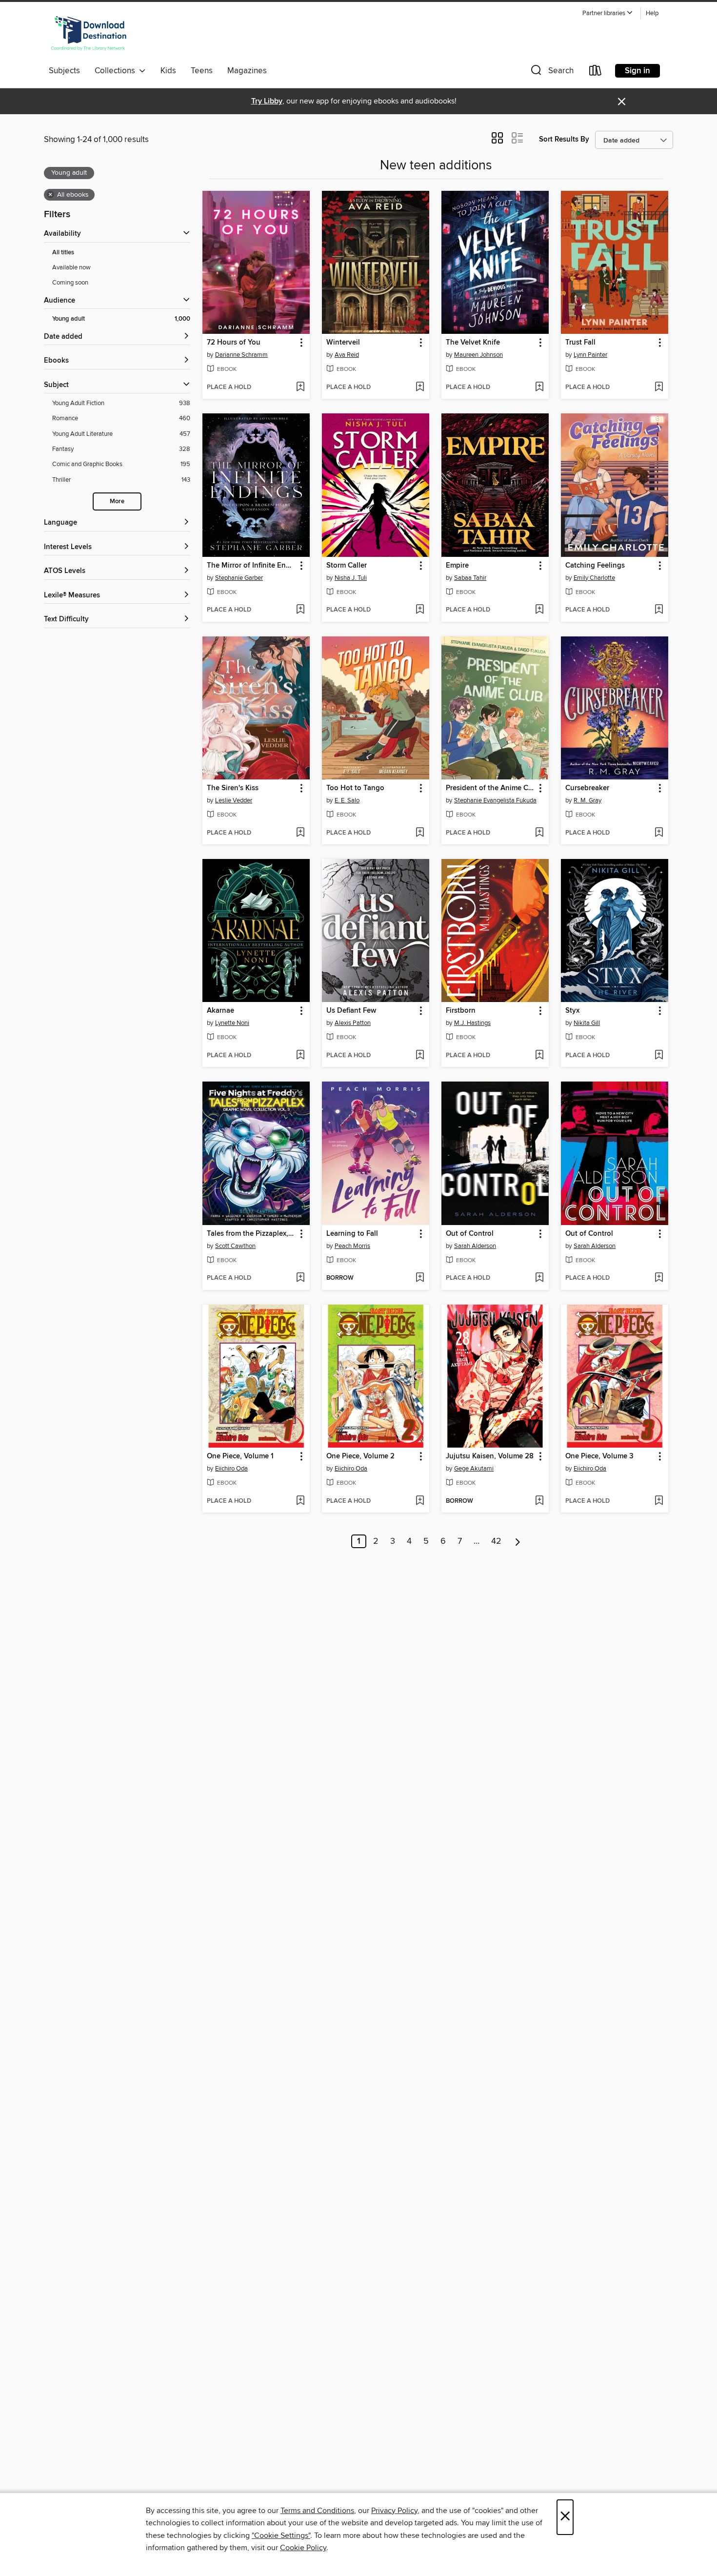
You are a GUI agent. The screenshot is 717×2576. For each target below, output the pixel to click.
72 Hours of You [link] (234, 343)
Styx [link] (572, 1011)
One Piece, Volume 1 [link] (240, 1456)
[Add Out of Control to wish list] (539, 1278)
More (117, 501)
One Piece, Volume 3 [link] (599, 1456)
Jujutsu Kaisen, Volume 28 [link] (490, 1456)
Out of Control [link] (470, 1234)
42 (496, 1541)
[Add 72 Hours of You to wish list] (300, 388)
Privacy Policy (394, 2511)
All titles (63, 253)
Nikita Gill (587, 1023)
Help (652, 13)
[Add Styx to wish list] (659, 1056)
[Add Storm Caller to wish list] (420, 610)
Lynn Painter (590, 355)
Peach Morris (352, 1246)
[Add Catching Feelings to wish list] (659, 610)
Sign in (637, 71)
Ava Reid (347, 355)
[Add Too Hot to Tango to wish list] (420, 833)
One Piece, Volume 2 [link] (360, 1456)
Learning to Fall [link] (352, 1234)
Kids (168, 71)
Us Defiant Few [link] (351, 1011)
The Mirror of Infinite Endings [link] (251, 566)
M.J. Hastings (472, 1023)
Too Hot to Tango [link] (355, 788)
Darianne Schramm (241, 355)
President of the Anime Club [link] (490, 788)
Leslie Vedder (234, 800)
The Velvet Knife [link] (473, 343)
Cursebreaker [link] (587, 788)
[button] (608, 13)
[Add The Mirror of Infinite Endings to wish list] (300, 610)
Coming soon (70, 283)
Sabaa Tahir (470, 578)
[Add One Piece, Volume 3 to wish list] (659, 1501)
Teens (202, 71)
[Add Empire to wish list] (539, 610)
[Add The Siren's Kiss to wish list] (300, 833)
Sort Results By (564, 139)
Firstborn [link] (461, 1011)
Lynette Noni (232, 1023)
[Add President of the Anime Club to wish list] (539, 833)
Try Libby (267, 101)
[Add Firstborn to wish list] (539, 1056)
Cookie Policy (303, 2548)
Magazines (247, 71)
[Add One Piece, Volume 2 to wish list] (420, 1501)
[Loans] (596, 72)
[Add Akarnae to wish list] (300, 1056)
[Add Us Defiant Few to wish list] (420, 1056)
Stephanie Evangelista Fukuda (495, 800)
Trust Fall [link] (580, 343)
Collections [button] (117, 71)
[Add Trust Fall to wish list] (659, 388)
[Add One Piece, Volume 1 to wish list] (300, 1501)
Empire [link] (457, 566)
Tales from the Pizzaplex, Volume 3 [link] (251, 1234)
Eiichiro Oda (231, 1469)
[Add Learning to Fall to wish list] (420, 1278)
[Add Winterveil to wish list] (420, 388)
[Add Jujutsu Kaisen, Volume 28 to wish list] (539, 1501)
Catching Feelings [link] (595, 566)
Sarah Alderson (475, 1246)
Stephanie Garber (239, 578)
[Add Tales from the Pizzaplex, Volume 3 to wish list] (300, 1278)
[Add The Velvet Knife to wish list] (539, 388)
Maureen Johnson (478, 355)
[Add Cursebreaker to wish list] (659, 833)
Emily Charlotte (594, 578)
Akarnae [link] (220, 1011)
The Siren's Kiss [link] (233, 788)
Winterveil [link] (343, 343)
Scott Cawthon (235, 1246)
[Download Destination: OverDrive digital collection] (89, 34)
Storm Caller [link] (347, 566)
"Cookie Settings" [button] (281, 2535)
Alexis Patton (353, 1023)
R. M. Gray (588, 800)
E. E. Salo (347, 800)
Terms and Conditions (317, 2511)
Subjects (64, 71)
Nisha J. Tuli (351, 578)
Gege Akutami (474, 1469)
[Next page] (518, 1541)
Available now (71, 267)
